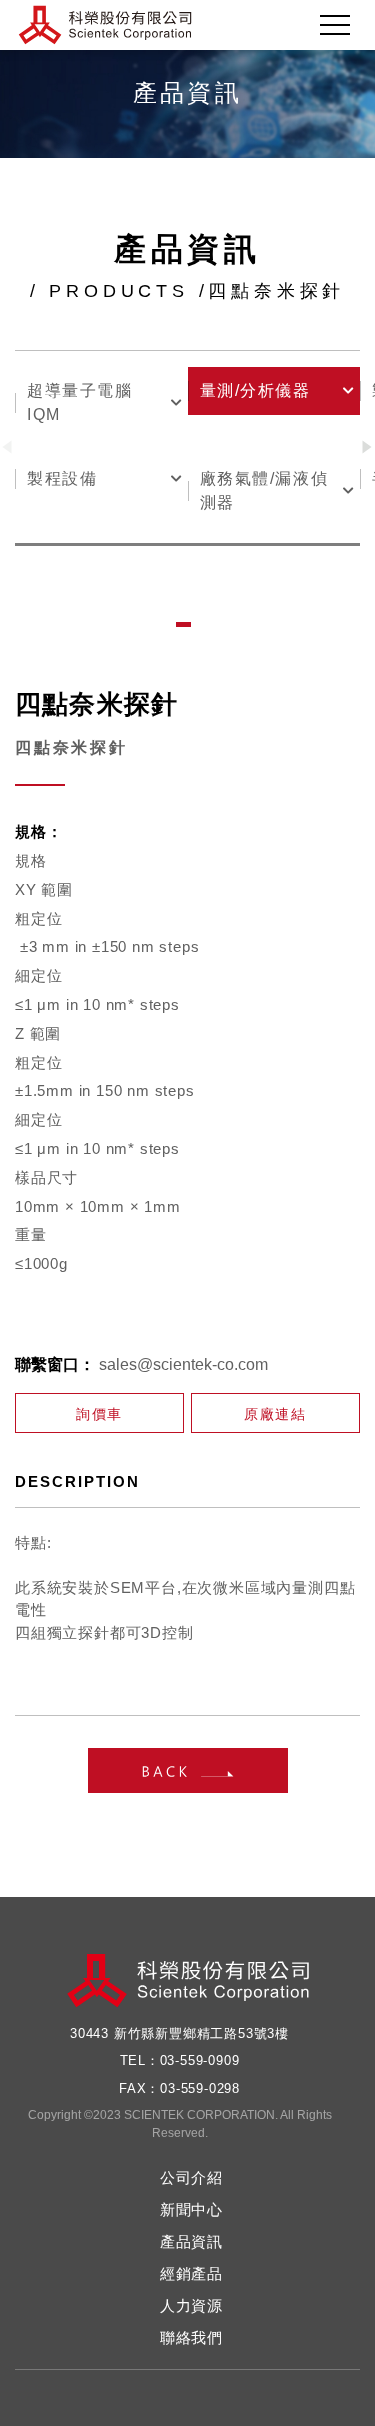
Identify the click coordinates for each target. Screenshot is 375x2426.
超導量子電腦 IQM (80, 402)
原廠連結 (275, 1414)
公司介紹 (191, 2177)
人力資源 (191, 2305)
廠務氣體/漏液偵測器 (264, 490)
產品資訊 (191, 2241)
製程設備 (62, 478)
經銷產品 (191, 2273)
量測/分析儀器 (255, 390)
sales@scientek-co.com (183, 1364)
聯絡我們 (191, 2337)
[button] (367, 447)
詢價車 (99, 1414)
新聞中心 (191, 2209)
